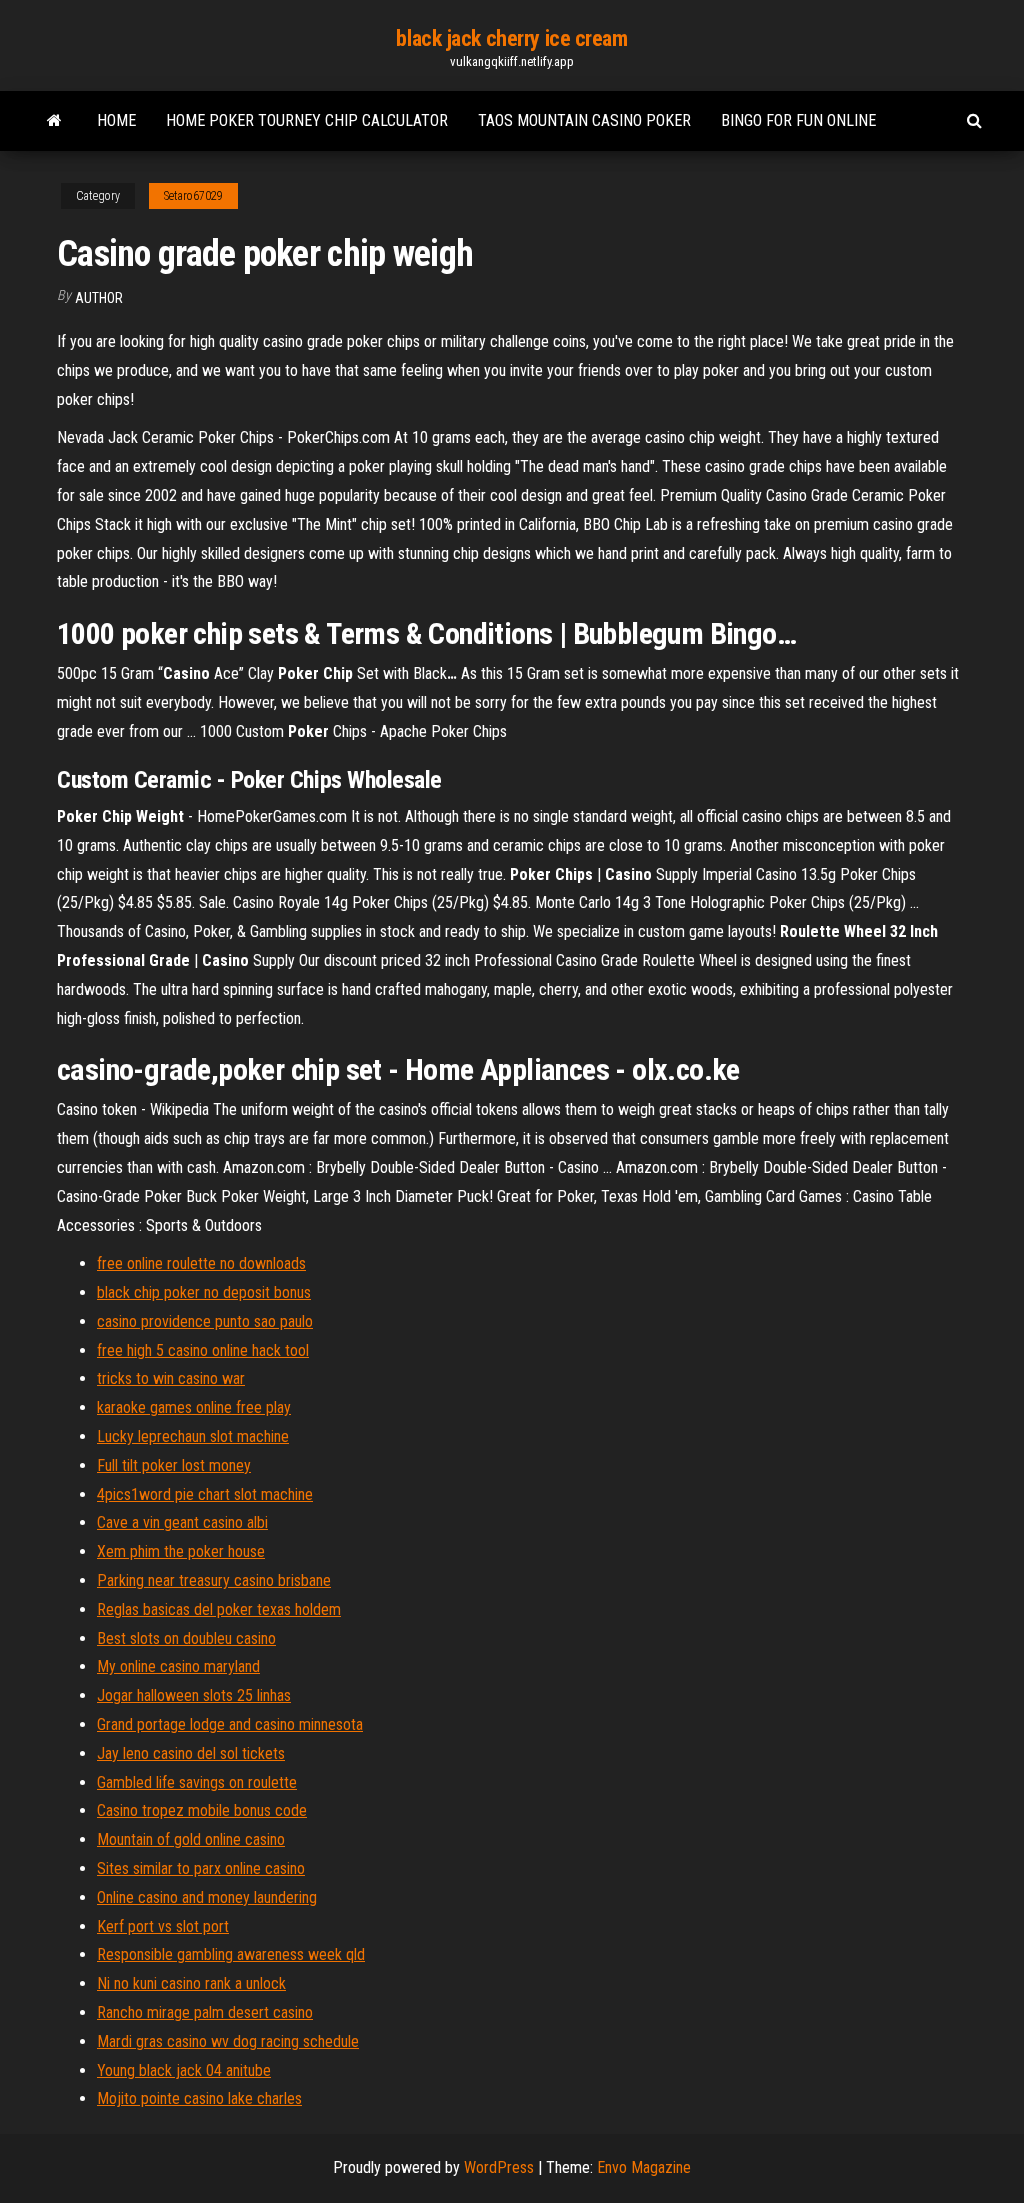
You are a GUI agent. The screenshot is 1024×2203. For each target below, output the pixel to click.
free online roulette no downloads (201, 1263)
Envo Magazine (644, 2167)
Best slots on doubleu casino (186, 1638)
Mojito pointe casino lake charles (199, 2098)
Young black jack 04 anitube (184, 2070)
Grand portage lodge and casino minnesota (230, 1724)
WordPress (499, 2167)
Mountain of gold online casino (191, 1839)
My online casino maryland (178, 1666)
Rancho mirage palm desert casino (205, 2012)
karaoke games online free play (194, 1407)
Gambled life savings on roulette (197, 1782)
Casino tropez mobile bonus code (202, 1810)
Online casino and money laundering (207, 1897)
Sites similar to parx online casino (201, 1868)
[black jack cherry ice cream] (54, 121)
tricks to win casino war (171, 1378)
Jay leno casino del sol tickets (191, 1753)
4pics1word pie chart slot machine (205, 1494)
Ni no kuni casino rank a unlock (191, 1983)
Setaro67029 (193, 196)
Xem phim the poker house (181, 1551)
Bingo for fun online (798, 120)
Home (116, 120)
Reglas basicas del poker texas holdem (219, 1609)
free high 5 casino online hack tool (203, 1350)
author (99, 298)
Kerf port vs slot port (163, 1926)
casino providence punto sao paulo (205, 1321)
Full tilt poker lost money (174, 1465)
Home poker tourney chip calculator (307, 120)
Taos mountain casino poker (584, 120)
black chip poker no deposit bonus (204, 1292)
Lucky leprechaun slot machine (193, 1436)
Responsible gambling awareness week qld (231, 1954)
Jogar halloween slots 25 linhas (194, 1695)
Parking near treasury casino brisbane (214, 1580)
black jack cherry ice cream (511, 38)
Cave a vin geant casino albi (182, 1522)
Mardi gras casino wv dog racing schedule (228, 2041)
